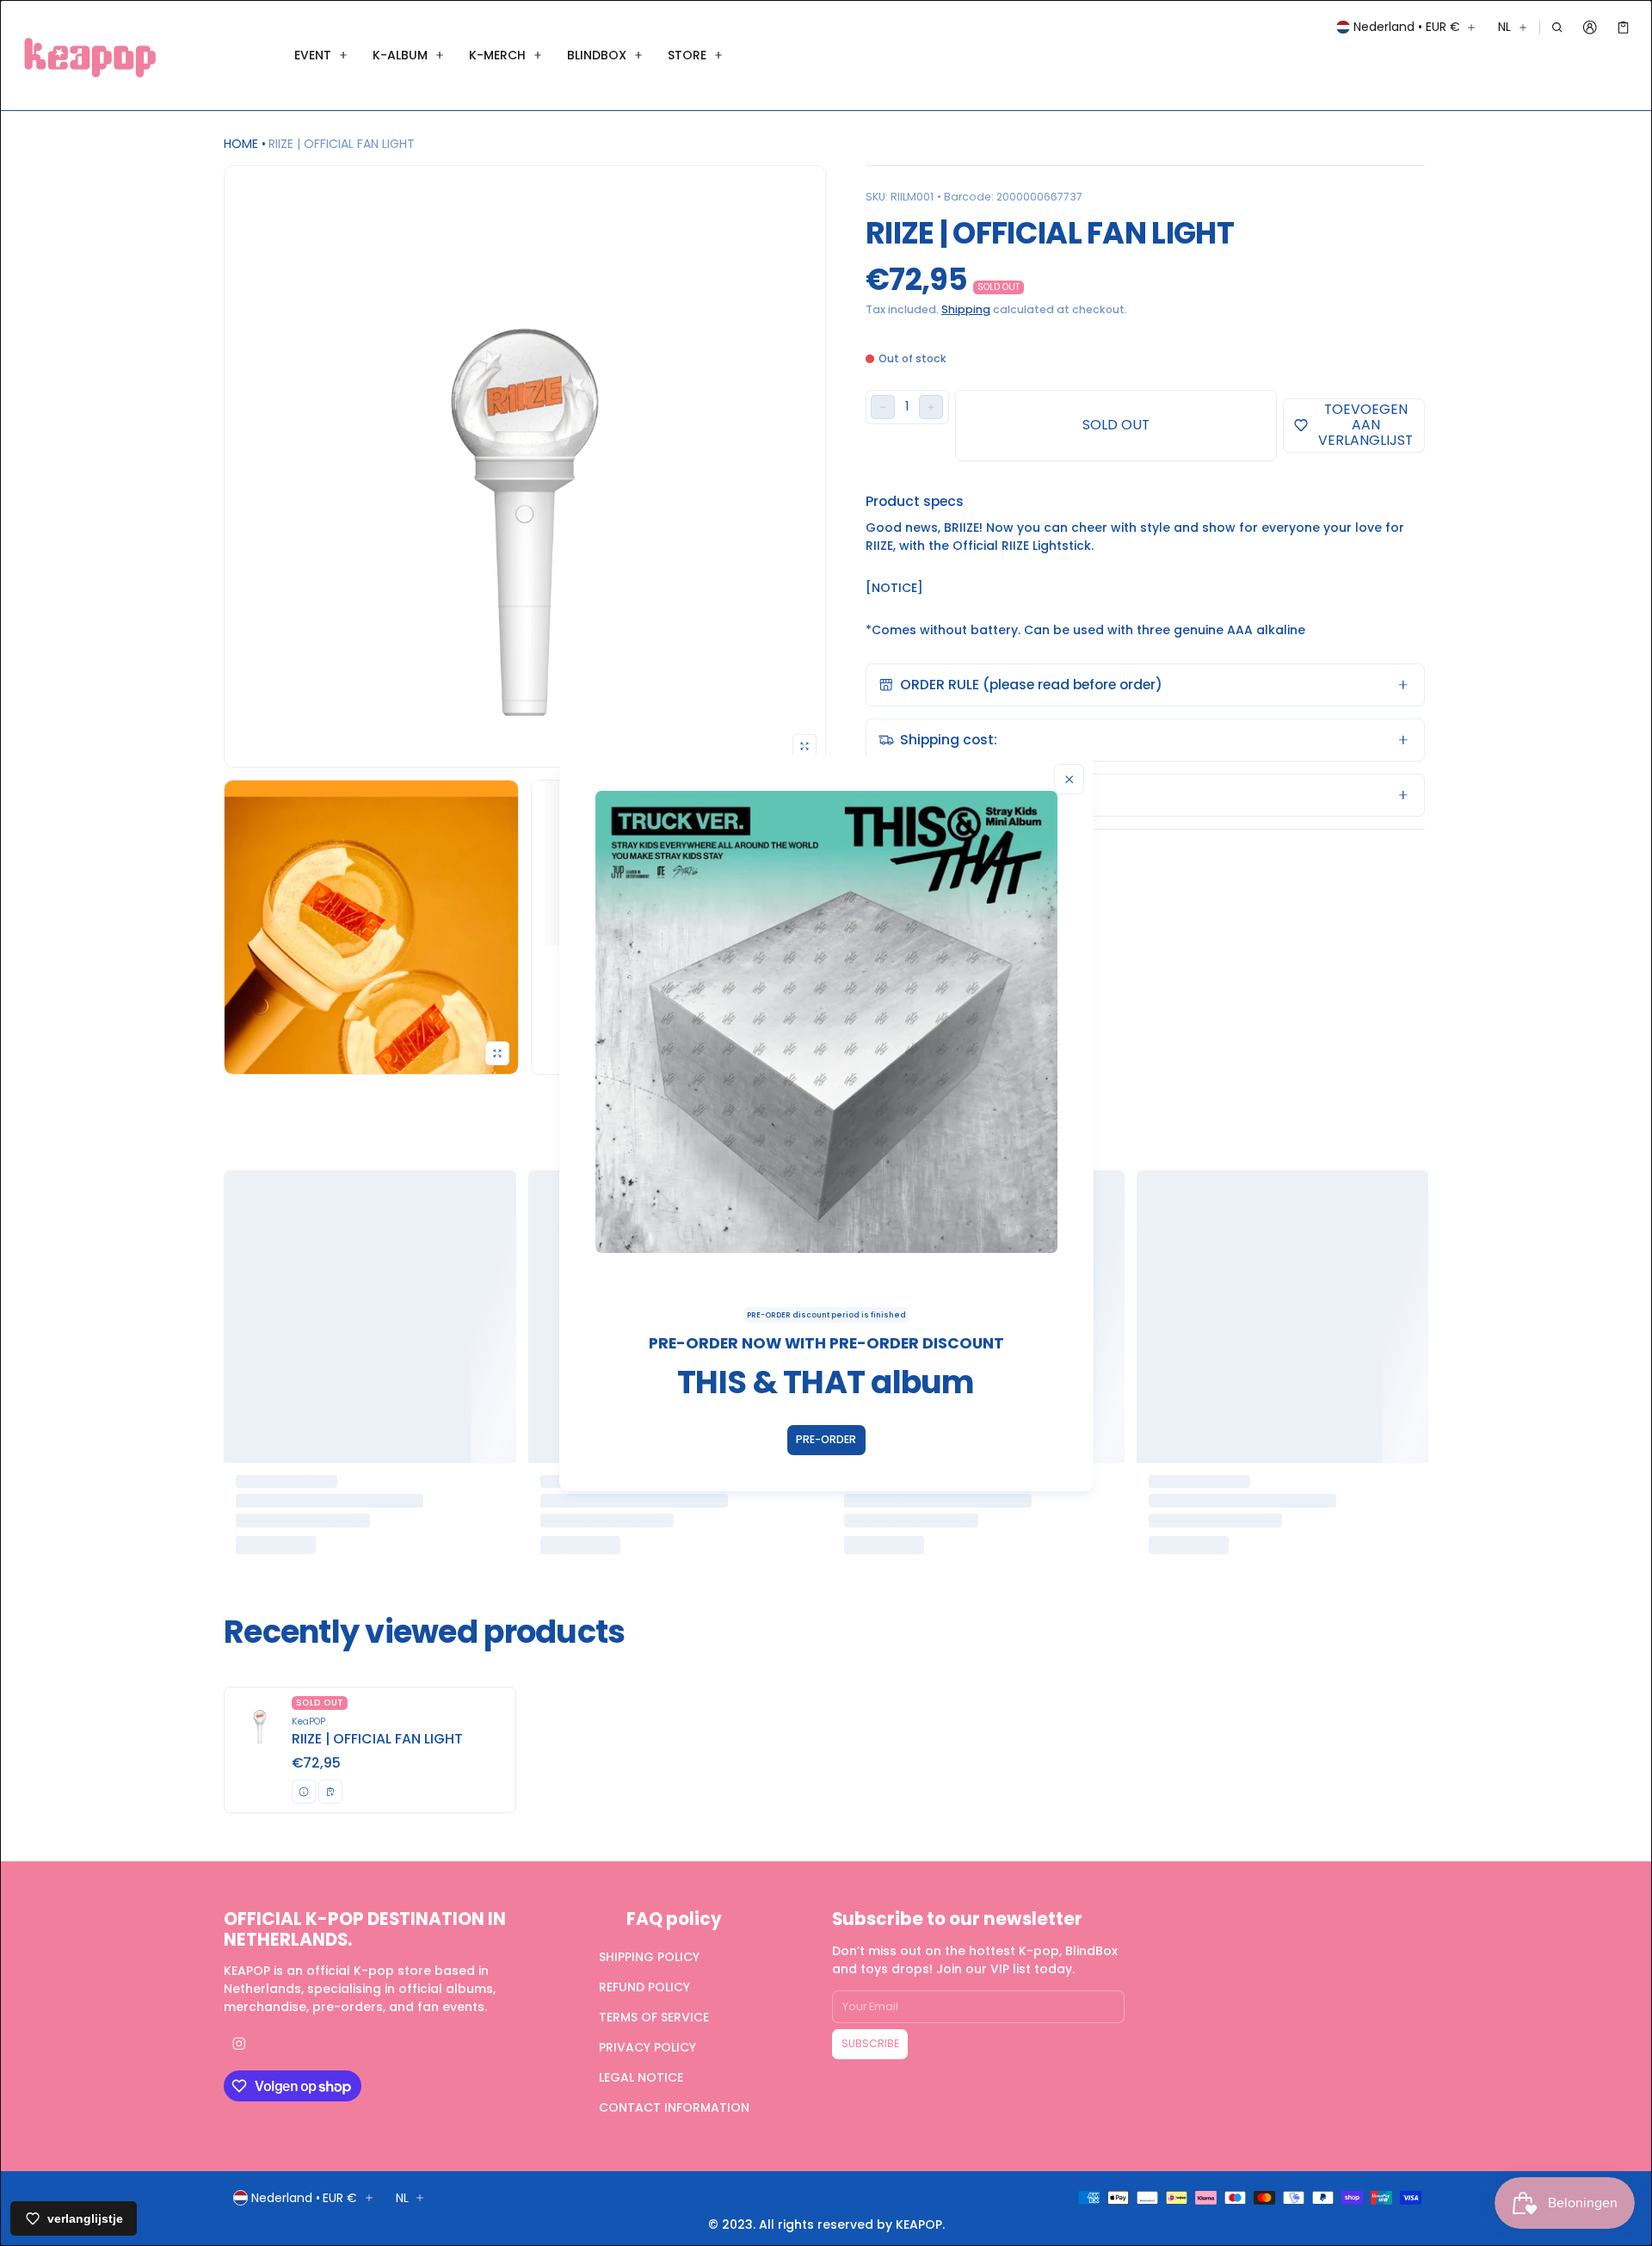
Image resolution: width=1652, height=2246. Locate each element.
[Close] (1069, 779)
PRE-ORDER (826, 1439)
